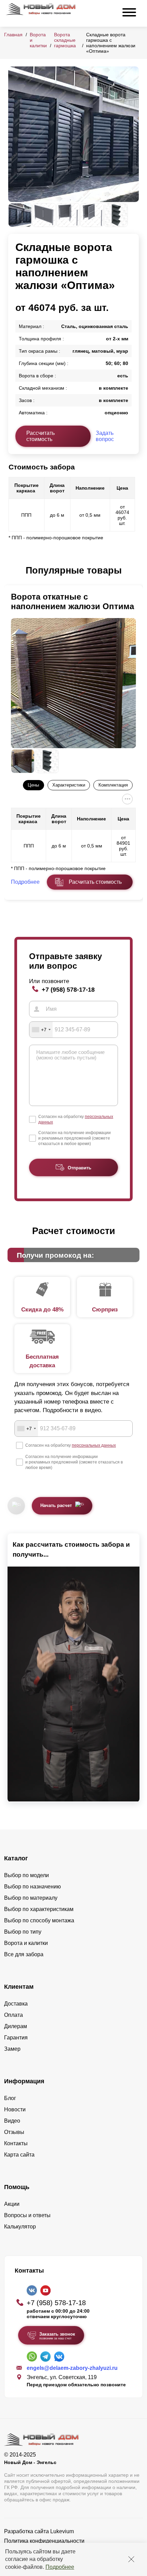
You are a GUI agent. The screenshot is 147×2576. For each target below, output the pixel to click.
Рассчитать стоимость (41, 436)
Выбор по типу (23, 1932)
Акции (12, 2204)
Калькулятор (20, 2227)
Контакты (16, 2143)
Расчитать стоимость (95, 882)
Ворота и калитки (26, 1943)
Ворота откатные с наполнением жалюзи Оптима (72, 601)
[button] (12, 571)
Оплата (14, 2015)
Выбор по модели (26, 1875)
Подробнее (60, 2567)
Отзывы (14, 2132)
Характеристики (69, 785)
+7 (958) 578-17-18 (68, 989)
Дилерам (16, 2026)
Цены (33, 785)
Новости (15, 2109)
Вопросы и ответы (27, 2215)
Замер (12, 2049)
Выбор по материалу (31, 1898)
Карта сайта (19, 2155)
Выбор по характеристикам (39, 1909)
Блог (10, 2098)
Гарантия (16, 2038)
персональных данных (94, 1445)
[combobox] (41, 1030)
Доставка (16, 2004)
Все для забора (24, 1954)
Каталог (16, 1858)
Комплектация (113, 785)
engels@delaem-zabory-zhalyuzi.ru (72, 2368)
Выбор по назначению (32, 1887)
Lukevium (62, 2531)
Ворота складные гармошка (65, 40)
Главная (13, 35)
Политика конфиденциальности (44, 2541)
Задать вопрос (105, 436)
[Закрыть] (131, 2559)
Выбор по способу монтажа (39, 1920)
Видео (12, 2121)
